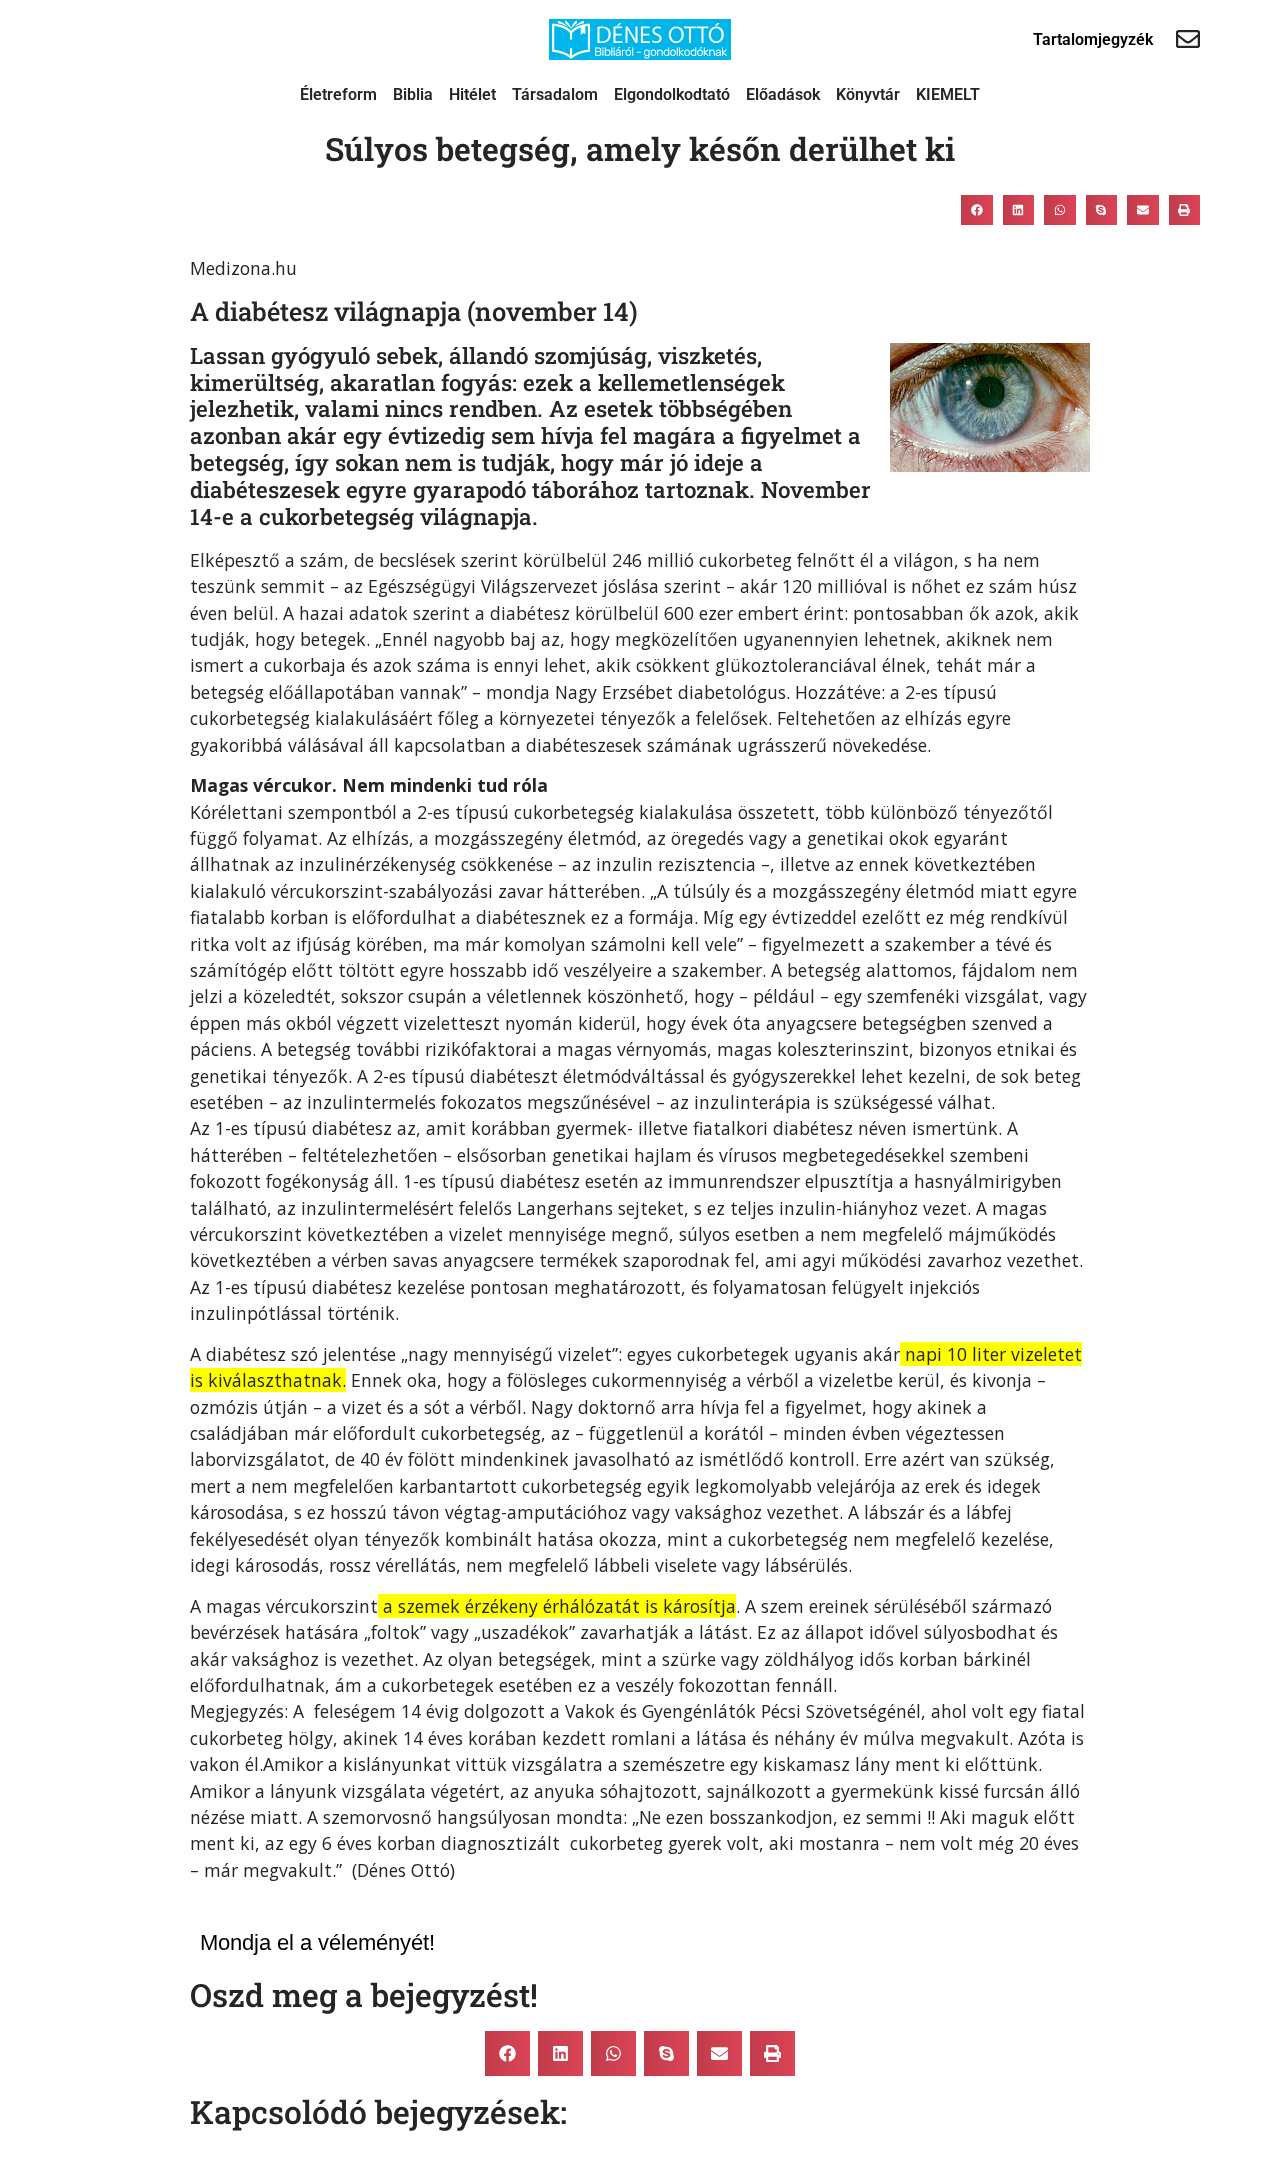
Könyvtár (868, 94)
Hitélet (472, 94)
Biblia (413, 94)
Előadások (783, 94)
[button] (977, 210)
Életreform (338, 94)
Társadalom (555, 94)
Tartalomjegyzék (1093, 39)
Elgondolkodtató (672, 94)
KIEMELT (948, 94)
